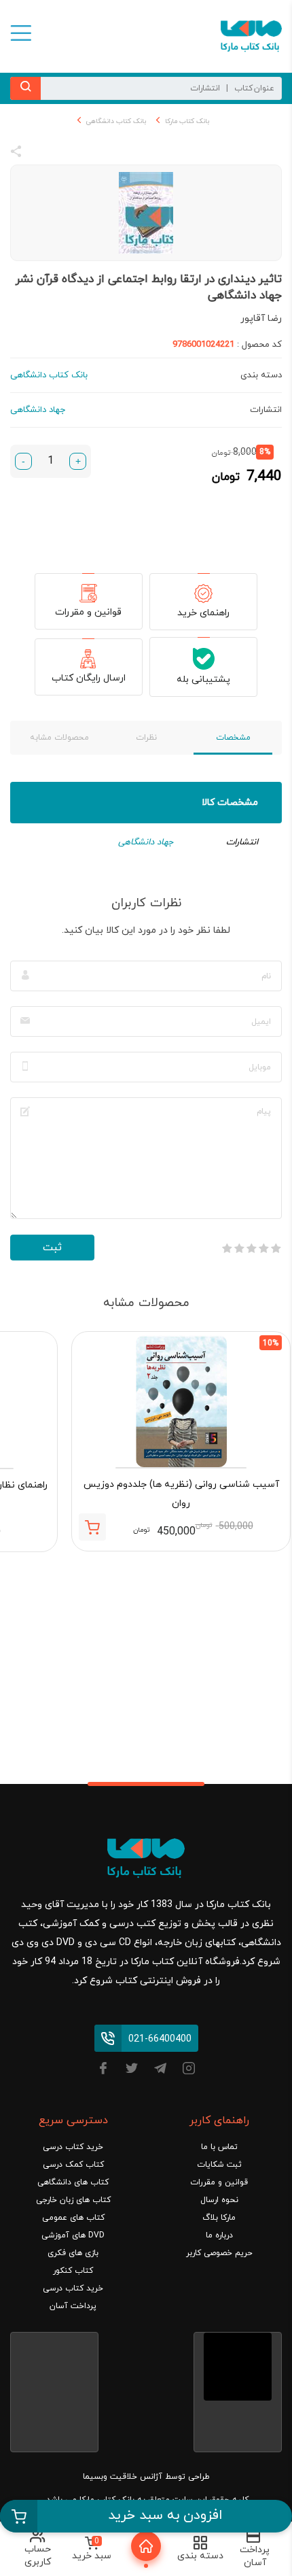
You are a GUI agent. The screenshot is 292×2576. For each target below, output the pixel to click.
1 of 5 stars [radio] (276, 1248)
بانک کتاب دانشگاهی (116, 121)
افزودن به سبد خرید (165, 2515)
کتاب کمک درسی (73, 2165)
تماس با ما (219, 2147)
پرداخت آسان (73, 2306)
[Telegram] (160, 2071)
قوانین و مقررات (88, 612)
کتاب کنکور (73, 2271)
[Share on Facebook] (41, 154)
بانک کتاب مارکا (187, 121)
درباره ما (219, 2235)
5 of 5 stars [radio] (227, 1248)
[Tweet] (90, 154)
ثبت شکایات (219, 2165)
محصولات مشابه (59, 738)
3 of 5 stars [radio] (251, 1248)
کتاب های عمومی (73, 2218)
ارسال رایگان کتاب (89, 678)
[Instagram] (189, 2071)
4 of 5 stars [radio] (239, 1248)
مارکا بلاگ (219, 2218)
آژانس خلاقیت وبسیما (123, 2477)
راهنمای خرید (203, 613)
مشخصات (233, 738)
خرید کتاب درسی (73, 2147)
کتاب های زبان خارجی (73, 2200)
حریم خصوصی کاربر (219, 2253)
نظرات (146, 738)
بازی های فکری (73, 2253)
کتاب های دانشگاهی (73, 2182)
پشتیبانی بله (203, 680)
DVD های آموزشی (73, 2235)
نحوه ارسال (219, 2200)
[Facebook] (103, 2071)
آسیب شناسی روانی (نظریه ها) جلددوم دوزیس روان (181, 1494)
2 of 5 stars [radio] (263, 1248)
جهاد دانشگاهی (146, 842)
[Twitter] (132, 2071)
